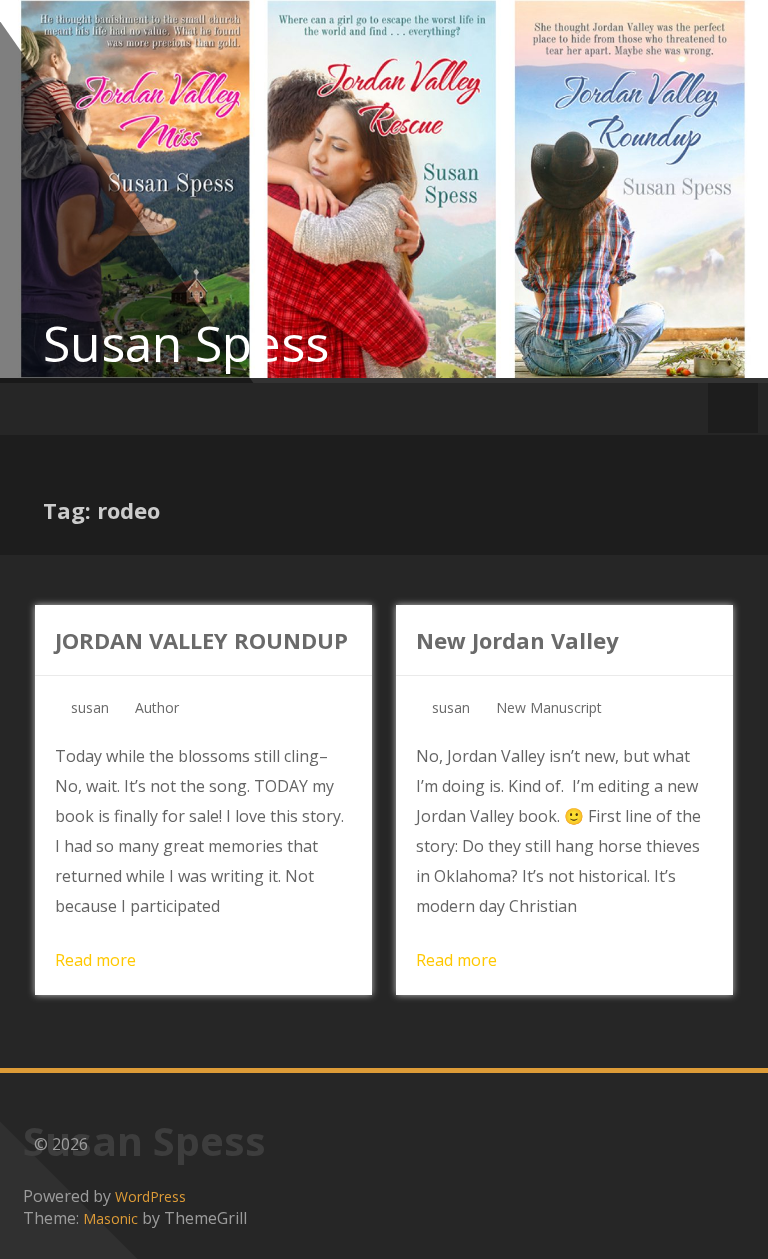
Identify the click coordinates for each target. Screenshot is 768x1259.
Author (157, 707)
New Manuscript (549, 707)
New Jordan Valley (517, 640)
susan (90, 707)
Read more (95, 960)
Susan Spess (186, 343)
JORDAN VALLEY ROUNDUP (201, 640)
